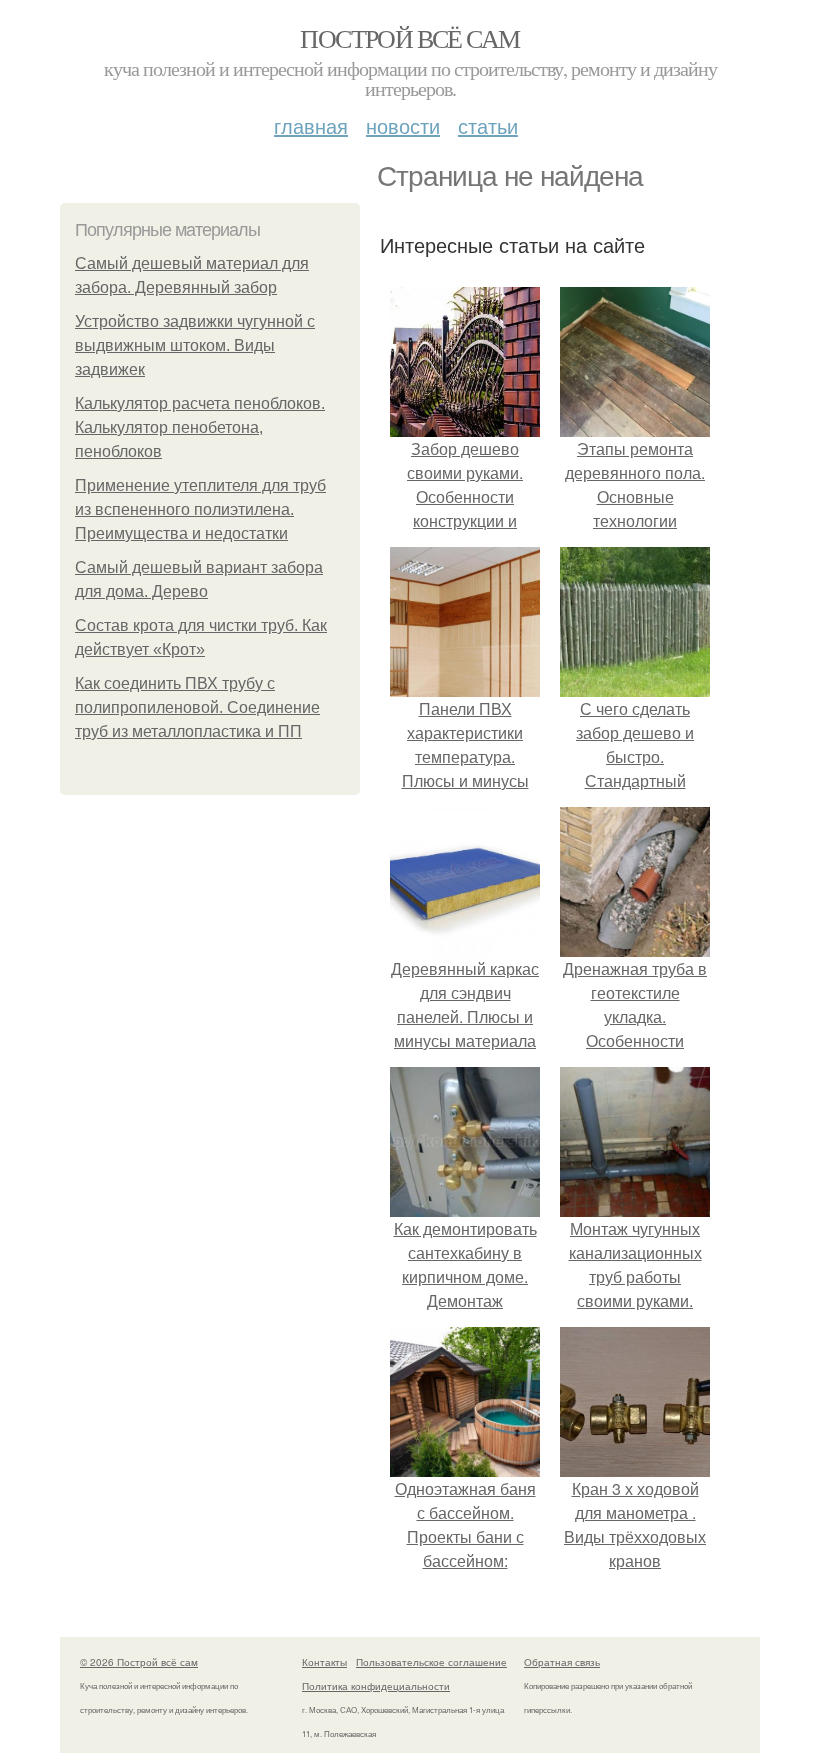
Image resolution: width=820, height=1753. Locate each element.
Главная (311, 125)
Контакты (324, 1662)
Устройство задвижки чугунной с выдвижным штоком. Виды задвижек (195, 345)
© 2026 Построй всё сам (139, 1662)
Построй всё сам (409, 38)
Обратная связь (562, 1662)
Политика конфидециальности (376, 1686)
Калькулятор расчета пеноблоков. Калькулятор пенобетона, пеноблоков (200, 427)
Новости (403, 125)
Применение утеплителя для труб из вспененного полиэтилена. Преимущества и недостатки (200, 509)
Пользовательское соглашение (431, 1662)
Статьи (488, 125)
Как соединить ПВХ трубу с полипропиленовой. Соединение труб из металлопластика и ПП (197, 707)
